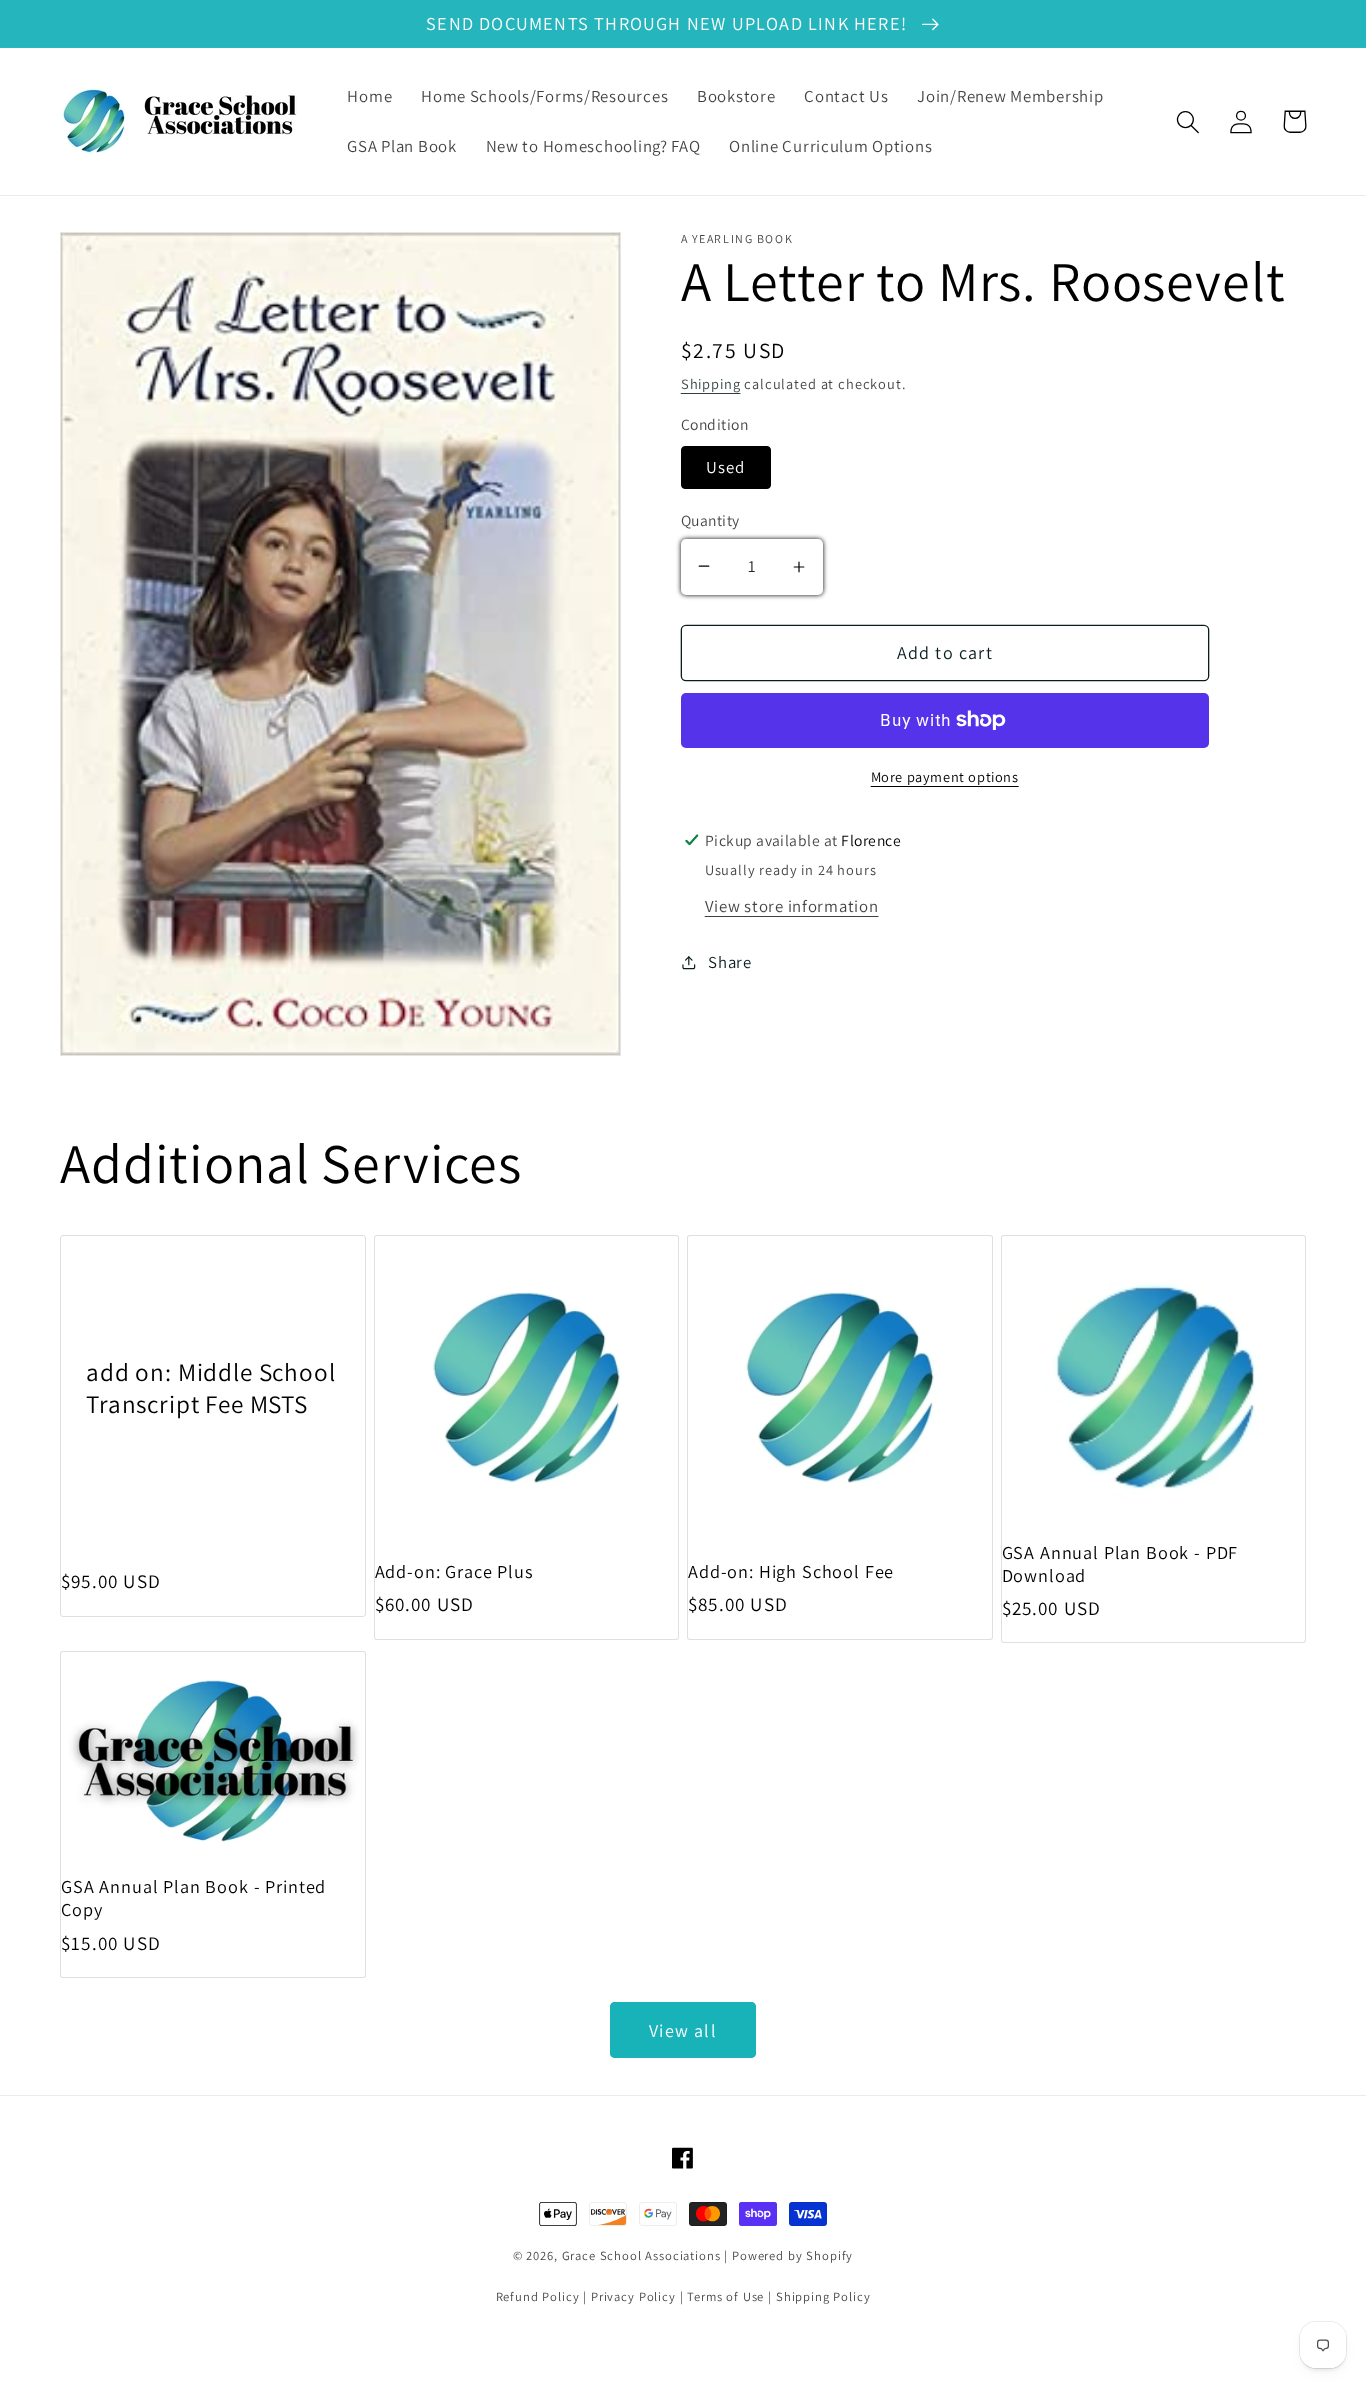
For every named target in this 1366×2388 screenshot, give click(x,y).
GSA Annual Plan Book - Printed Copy (193, 1898)
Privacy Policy (633, 2296)
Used (726, 467)
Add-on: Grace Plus (454, 1571)
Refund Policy (538, 2296)
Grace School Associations (641, 2255)
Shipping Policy (823, 2296)
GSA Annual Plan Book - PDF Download (1120, 1564)
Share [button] (730, 962)
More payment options (945, 776)
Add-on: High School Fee (791, 1571)
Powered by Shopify (792, 2255)
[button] (1188, 121)
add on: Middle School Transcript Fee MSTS (211, 1387)
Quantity (710, 520)
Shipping (711, 383)
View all (683, 2030)
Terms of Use (725, 2296)
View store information (792, 906)
